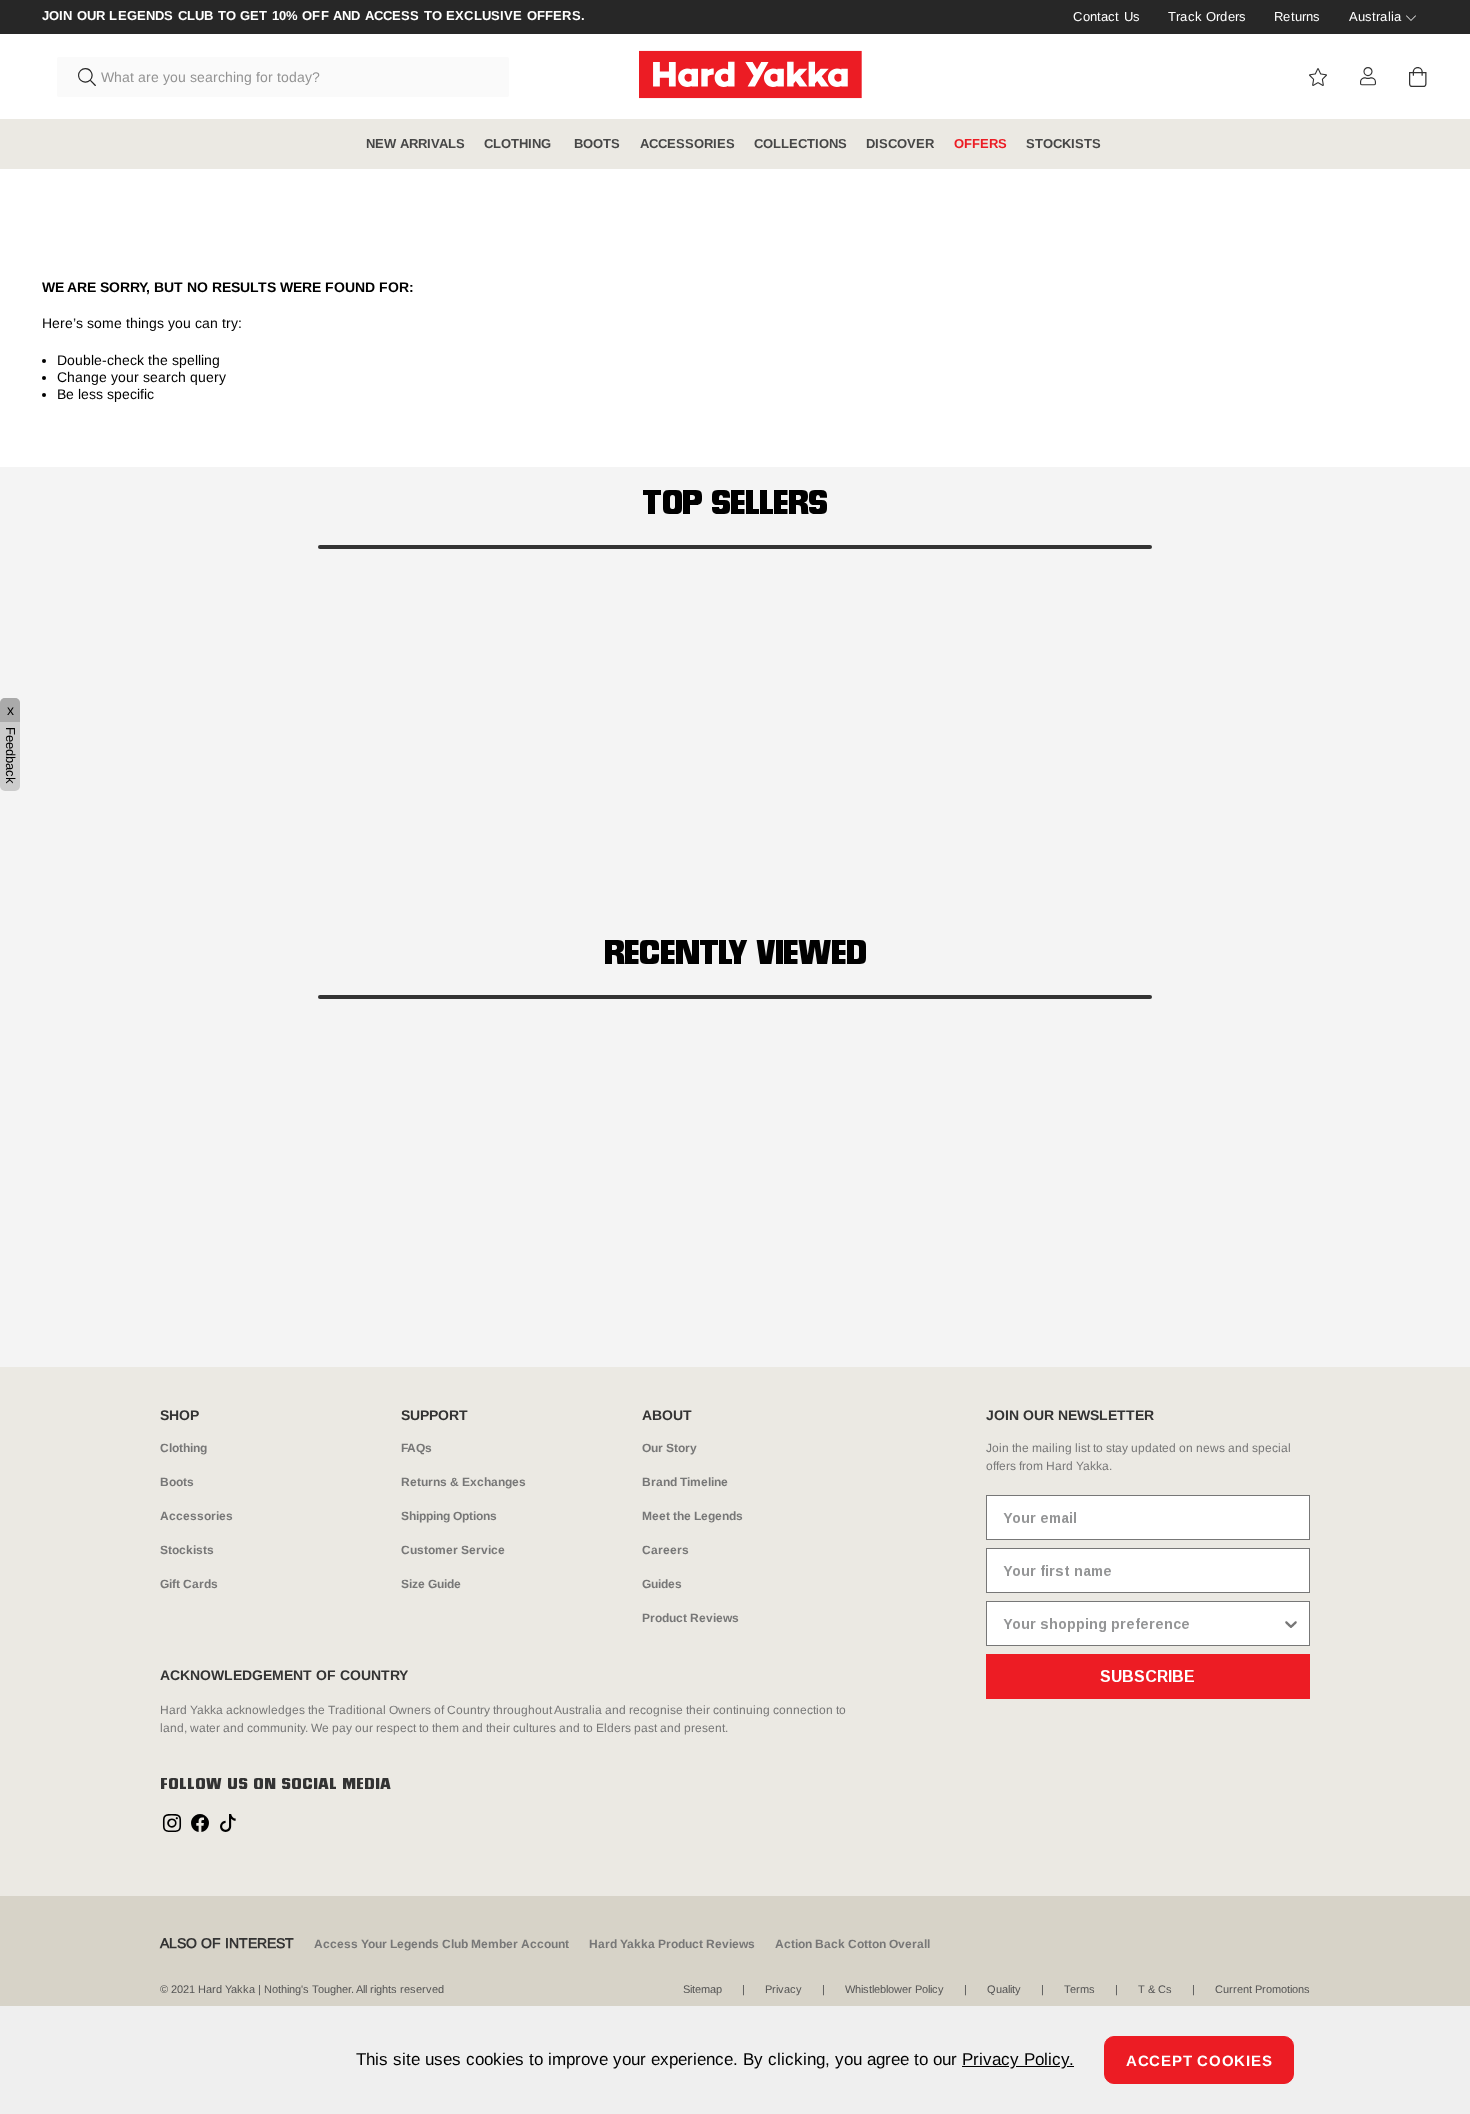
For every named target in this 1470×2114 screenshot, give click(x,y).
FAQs (416, 1448)
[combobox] (283, 77)
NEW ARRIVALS (415, 143)
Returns (1297, 16)
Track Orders (1207, 16)
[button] (735, 547)
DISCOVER (900, 143)
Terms (1079, 1989)
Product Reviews (690, 1618)
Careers (665, 1550)
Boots (177, 1482)
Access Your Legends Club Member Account (441, 1944)
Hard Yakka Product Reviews (672, 1944)
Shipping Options (449, 1516)
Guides (662, 1584)
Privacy (783, 1989)
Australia (1375, 16)
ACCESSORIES (687, 143)
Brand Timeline (685, 1482)
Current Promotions (1262, 1989)
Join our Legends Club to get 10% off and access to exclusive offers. (313, 16)
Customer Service (453, 1550)
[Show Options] (1291, 1623)
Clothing (183, 1448)
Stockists (187, 1550)
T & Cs (1155, 1989)
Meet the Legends (692, 1516)
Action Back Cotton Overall (852, 1944)
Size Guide (431, 1584)
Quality (1004, 1989)
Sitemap (702, 1989)
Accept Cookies (1199, 2060)
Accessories (196, 1516)
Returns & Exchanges (463, 1482)
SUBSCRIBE (1147, 1676)
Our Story (669, 1448)
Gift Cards (189, 1584)
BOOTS (597, 143)
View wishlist (1318, 77)
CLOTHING (519, 143)
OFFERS (980, 143)
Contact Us (1106, 16)
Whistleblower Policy (894, 1989)
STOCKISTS (1063, 143)
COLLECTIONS (800, 143)
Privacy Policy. (1018, 2059)
